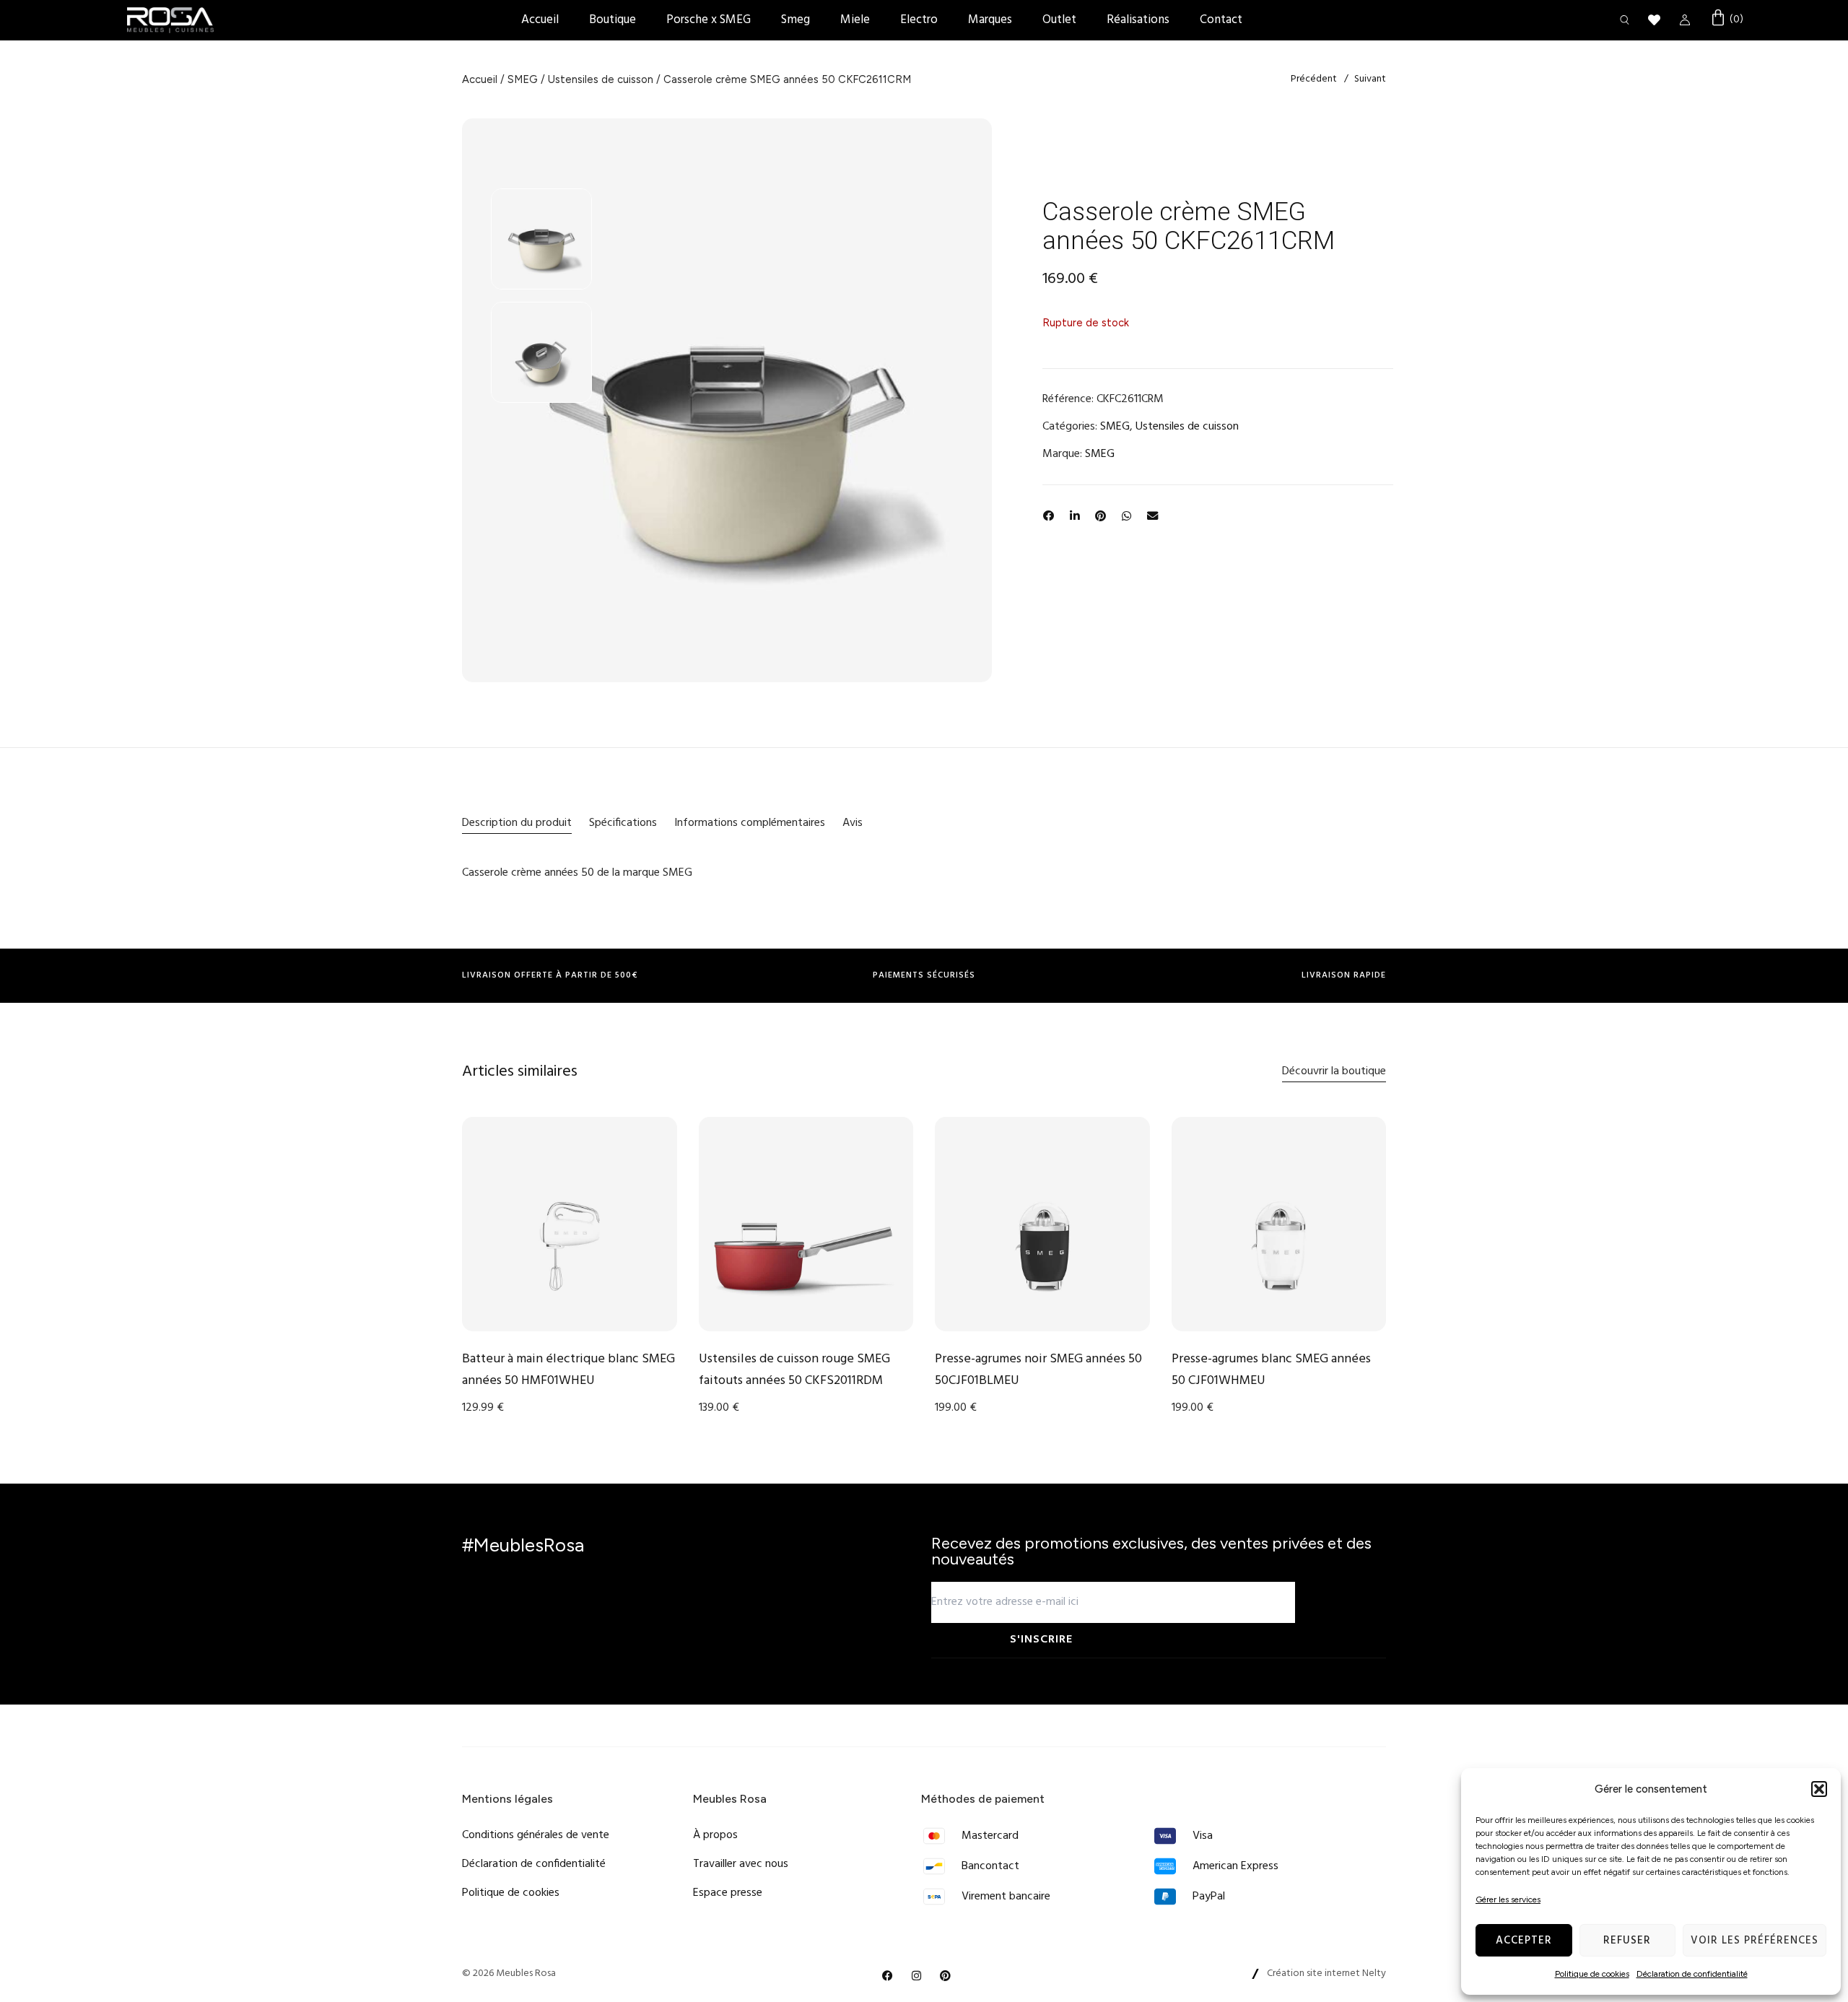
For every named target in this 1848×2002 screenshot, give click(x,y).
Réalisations (1138, 20)
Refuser (1627, 1941)
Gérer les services (1508, 1899)
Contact (1221, 20)
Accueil (540, 20)
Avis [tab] (853, 823)
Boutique (613, 20)
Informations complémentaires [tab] (750, 823)
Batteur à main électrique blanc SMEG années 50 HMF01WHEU (568, 1370)
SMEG (523, 79)
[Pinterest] (946, 1976)
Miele (855, 20)
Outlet (1059, 20)
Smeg (796, 20)
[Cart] (1726, 19)
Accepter (1524, 1941)
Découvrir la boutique (1334, 1071)
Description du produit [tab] (517, 823)
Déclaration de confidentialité (1692, 1974)
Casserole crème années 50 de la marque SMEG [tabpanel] (577, 873)
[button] (1819, 1789)
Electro (919, 20)
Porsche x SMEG (709, 20)
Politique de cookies (1592, 1974)
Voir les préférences (1755, 1941)
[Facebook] (888, 1976)
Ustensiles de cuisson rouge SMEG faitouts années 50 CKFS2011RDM (794, 1370)
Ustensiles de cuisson (601, 79)
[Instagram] (917, 1976)
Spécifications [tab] (623, 823)
